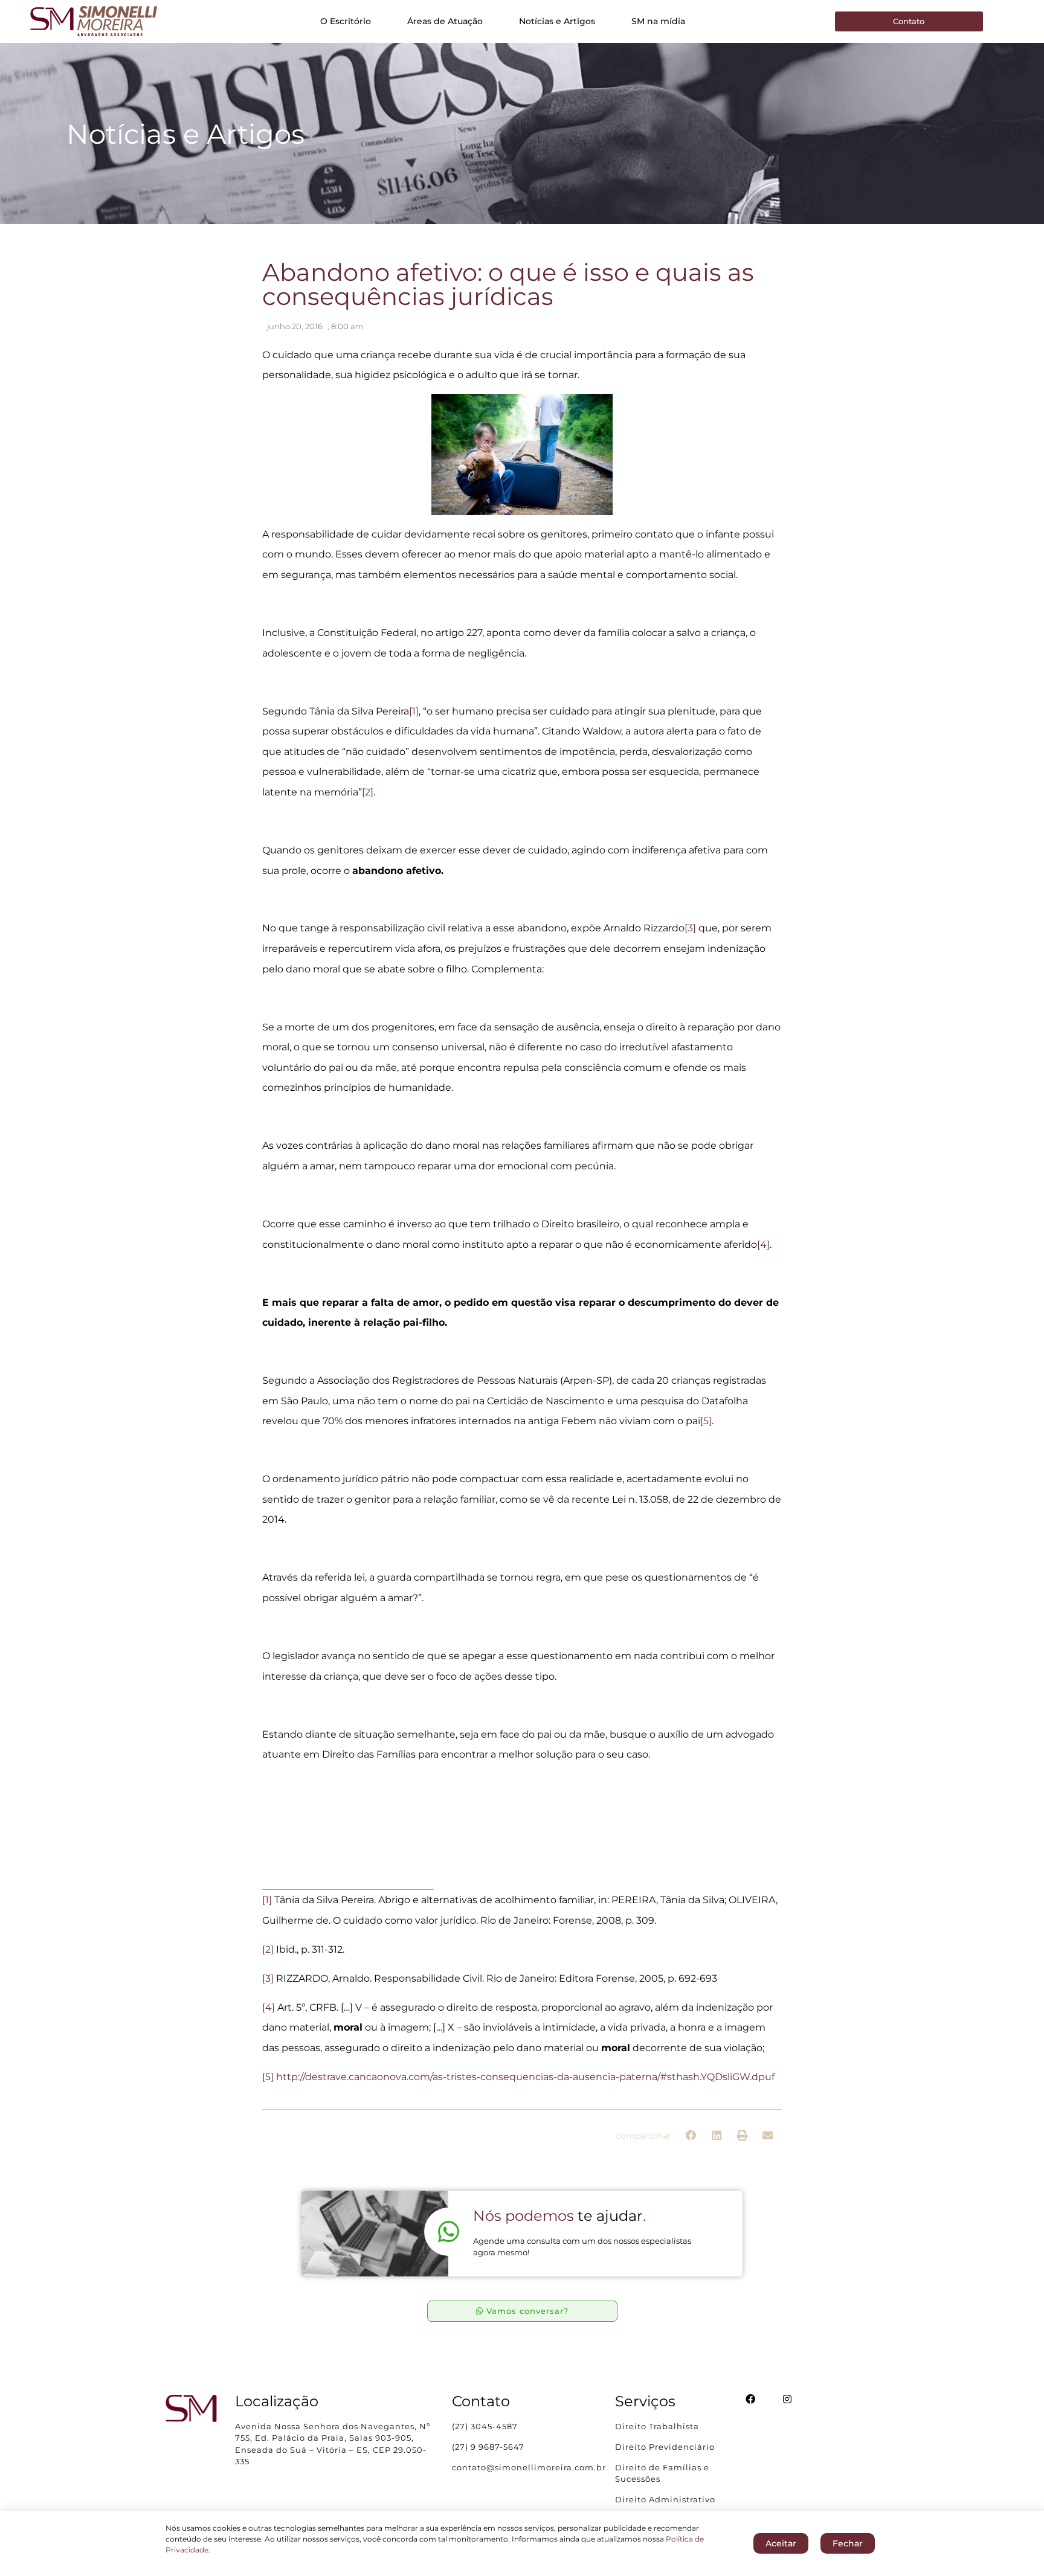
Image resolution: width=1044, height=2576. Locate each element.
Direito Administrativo (665, 2499)
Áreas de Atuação (445, 21)
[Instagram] (787, 2399)
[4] (763, 1245)
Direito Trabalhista (657, 2426)
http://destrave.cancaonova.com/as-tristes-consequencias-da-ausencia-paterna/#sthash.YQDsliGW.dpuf (525, 2077)
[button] (691, 2136)
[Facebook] (750, 2399)
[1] (414, 711)
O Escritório (346, 21)
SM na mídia (658, 21)
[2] (368, 792)
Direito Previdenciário (665, 2447)
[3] (690, 928)
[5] (706, 1421)
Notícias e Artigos (557, 21)
